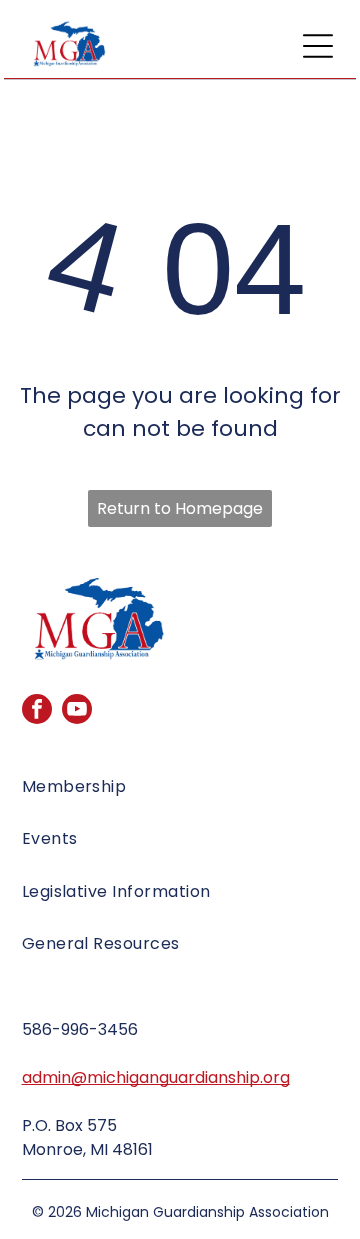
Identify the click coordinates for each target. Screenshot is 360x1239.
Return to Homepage (180, 508)
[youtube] (77, 711)
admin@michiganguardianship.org (156, 1077)
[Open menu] (318, 46)
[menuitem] (180, 795)
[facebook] (37, 711)
